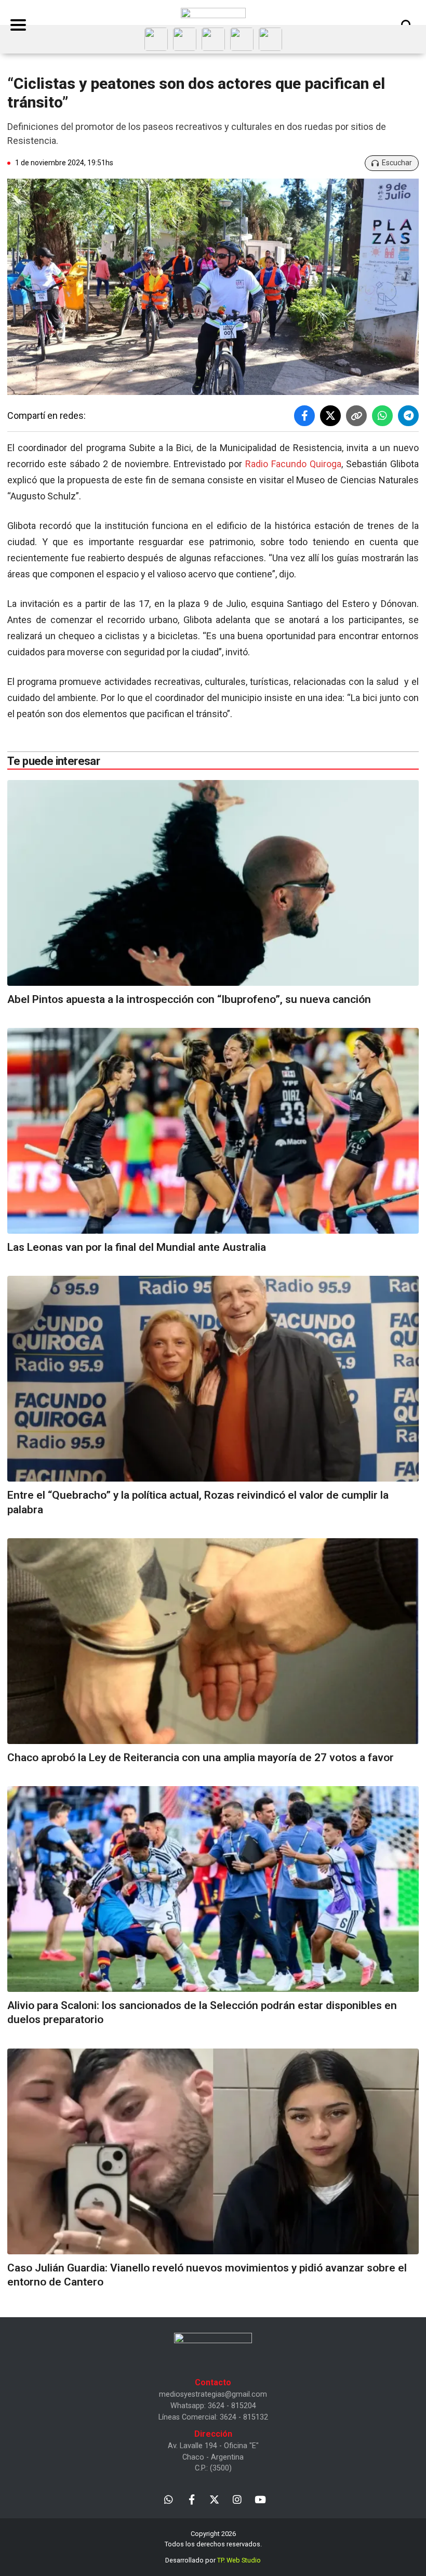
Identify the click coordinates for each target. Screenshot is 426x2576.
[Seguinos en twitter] (214, 2499)
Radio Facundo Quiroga (293, 464)
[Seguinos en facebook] (191, 2499)
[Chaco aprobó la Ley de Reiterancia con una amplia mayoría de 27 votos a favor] (213, 1641)
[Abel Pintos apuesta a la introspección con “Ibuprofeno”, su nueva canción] (213, 883)
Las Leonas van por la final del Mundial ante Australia (137, 1247)
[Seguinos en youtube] (260, 2499)
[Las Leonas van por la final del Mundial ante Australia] (213, 1131)
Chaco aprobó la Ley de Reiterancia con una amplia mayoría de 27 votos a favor (201, 1758)
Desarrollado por (213, 2560)
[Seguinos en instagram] (237, 2499)
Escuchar (397, 163)
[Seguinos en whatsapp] (169, 2499)
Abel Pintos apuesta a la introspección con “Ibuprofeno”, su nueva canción (189, 999)
